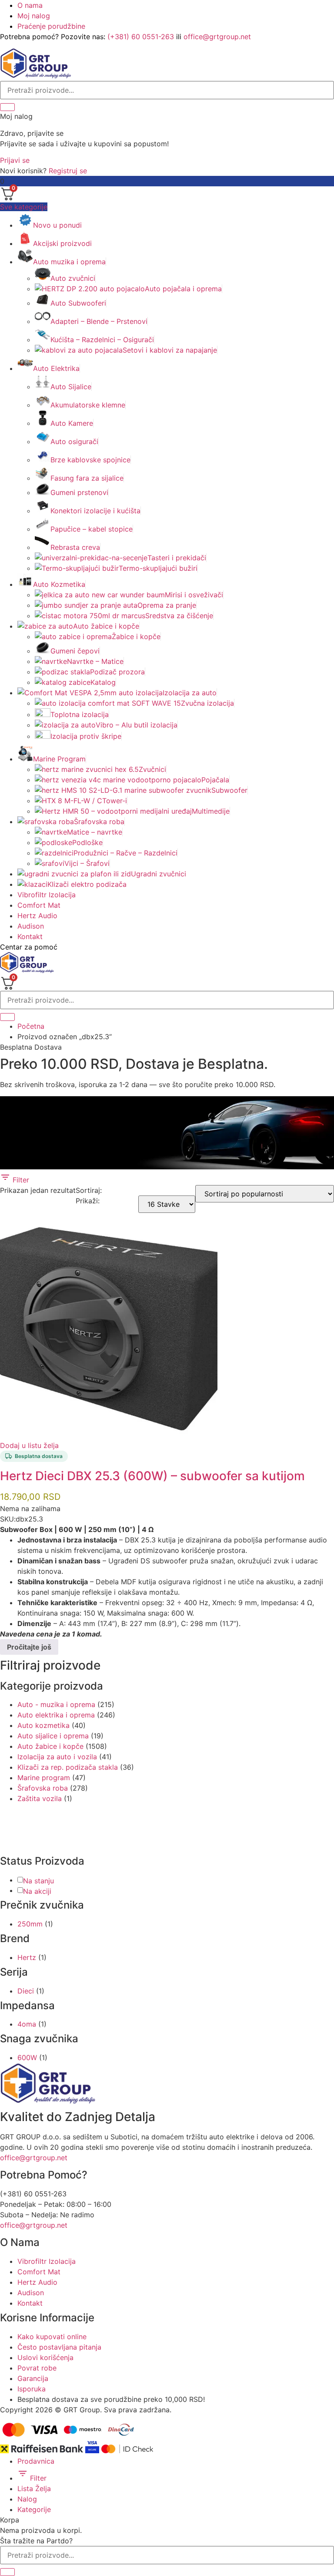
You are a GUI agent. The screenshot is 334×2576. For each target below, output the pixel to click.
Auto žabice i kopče (50, 1746)
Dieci (26, 1991)
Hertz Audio (37, 916)
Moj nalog (34, 16)
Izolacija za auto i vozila (57, 1757)
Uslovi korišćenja (45, 2357)
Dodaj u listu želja (29, 1445)
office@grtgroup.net (217, 37)
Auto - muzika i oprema (56, 1704)
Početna (31, 1026)
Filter (20, 1180)
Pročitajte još (29, 1647)
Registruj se (68, 171)
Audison (31, 926)
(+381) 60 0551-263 (141, 37)
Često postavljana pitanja (59, 2347)
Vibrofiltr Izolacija (47, 895)
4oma (27, 2024)
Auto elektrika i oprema (56, 1715)
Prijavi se (15, 160)
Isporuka (32, 2389)
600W (27, 2057)
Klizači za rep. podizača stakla (68, 1767)
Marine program (44, 1778)
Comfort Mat (39, 905)
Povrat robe (37, 2368)
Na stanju (38, 1881)
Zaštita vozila (40, 1798)
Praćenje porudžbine (51, 26)
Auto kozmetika (43, 1725)
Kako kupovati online (52, 2337)
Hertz (27, 1957)
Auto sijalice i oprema (53, 1736)
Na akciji (37, 1891)
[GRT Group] (36, 76)
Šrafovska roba (43, 1788)
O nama (30, 5)
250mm (30, 1924)
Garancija (33, 2378)
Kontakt (30, 936)
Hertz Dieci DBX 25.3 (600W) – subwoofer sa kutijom (152, 1476)
